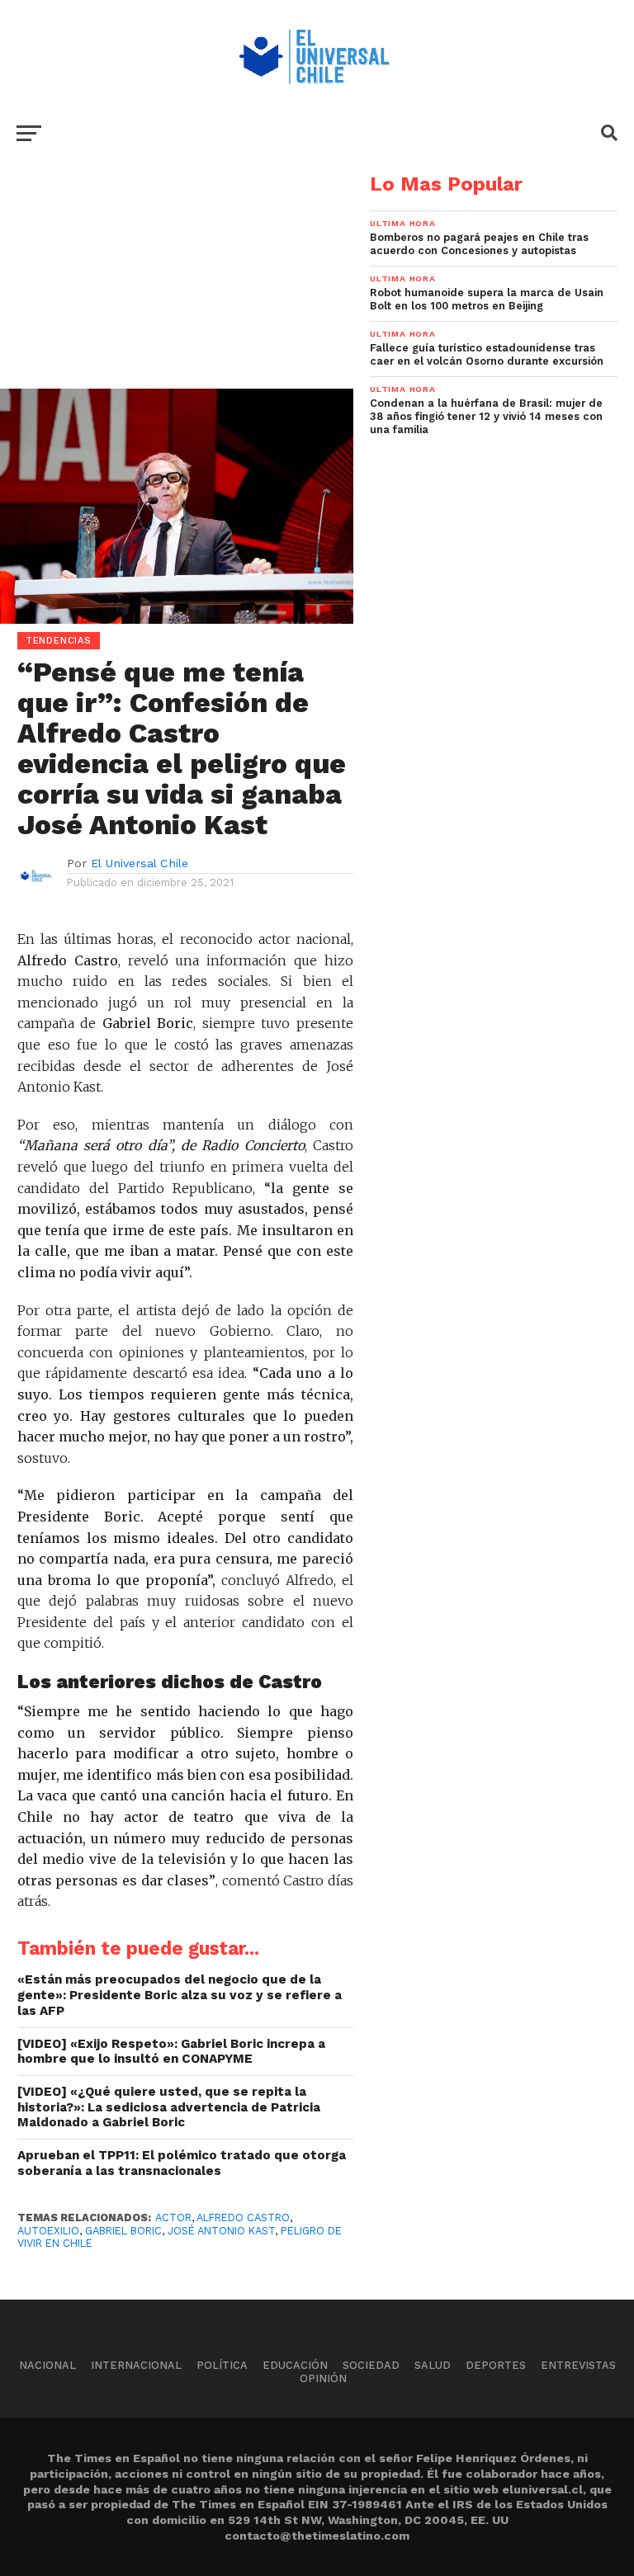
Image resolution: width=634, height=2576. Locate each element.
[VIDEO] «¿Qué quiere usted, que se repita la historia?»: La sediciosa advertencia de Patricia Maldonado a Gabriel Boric (169, 2107)
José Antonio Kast (221, 2231)
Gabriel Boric (123, 2231)
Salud (433, 2365)
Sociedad (371, 2365)
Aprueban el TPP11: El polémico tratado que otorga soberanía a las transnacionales (182, 2163)
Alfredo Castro (243, 2217)
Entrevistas (578, 2365)
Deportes (496, 2365)
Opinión (323, 2378)
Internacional (136, 2365)
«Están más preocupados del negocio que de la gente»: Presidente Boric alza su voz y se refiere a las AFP (180, 1995)
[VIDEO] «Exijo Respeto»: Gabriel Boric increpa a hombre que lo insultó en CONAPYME (171, 2052)
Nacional (47, 2365)
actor (173, 2217)
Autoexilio (48, 2231)
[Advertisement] (177, 290)
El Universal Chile (140, 863)
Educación (295, 2365)
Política (222, 2365)
